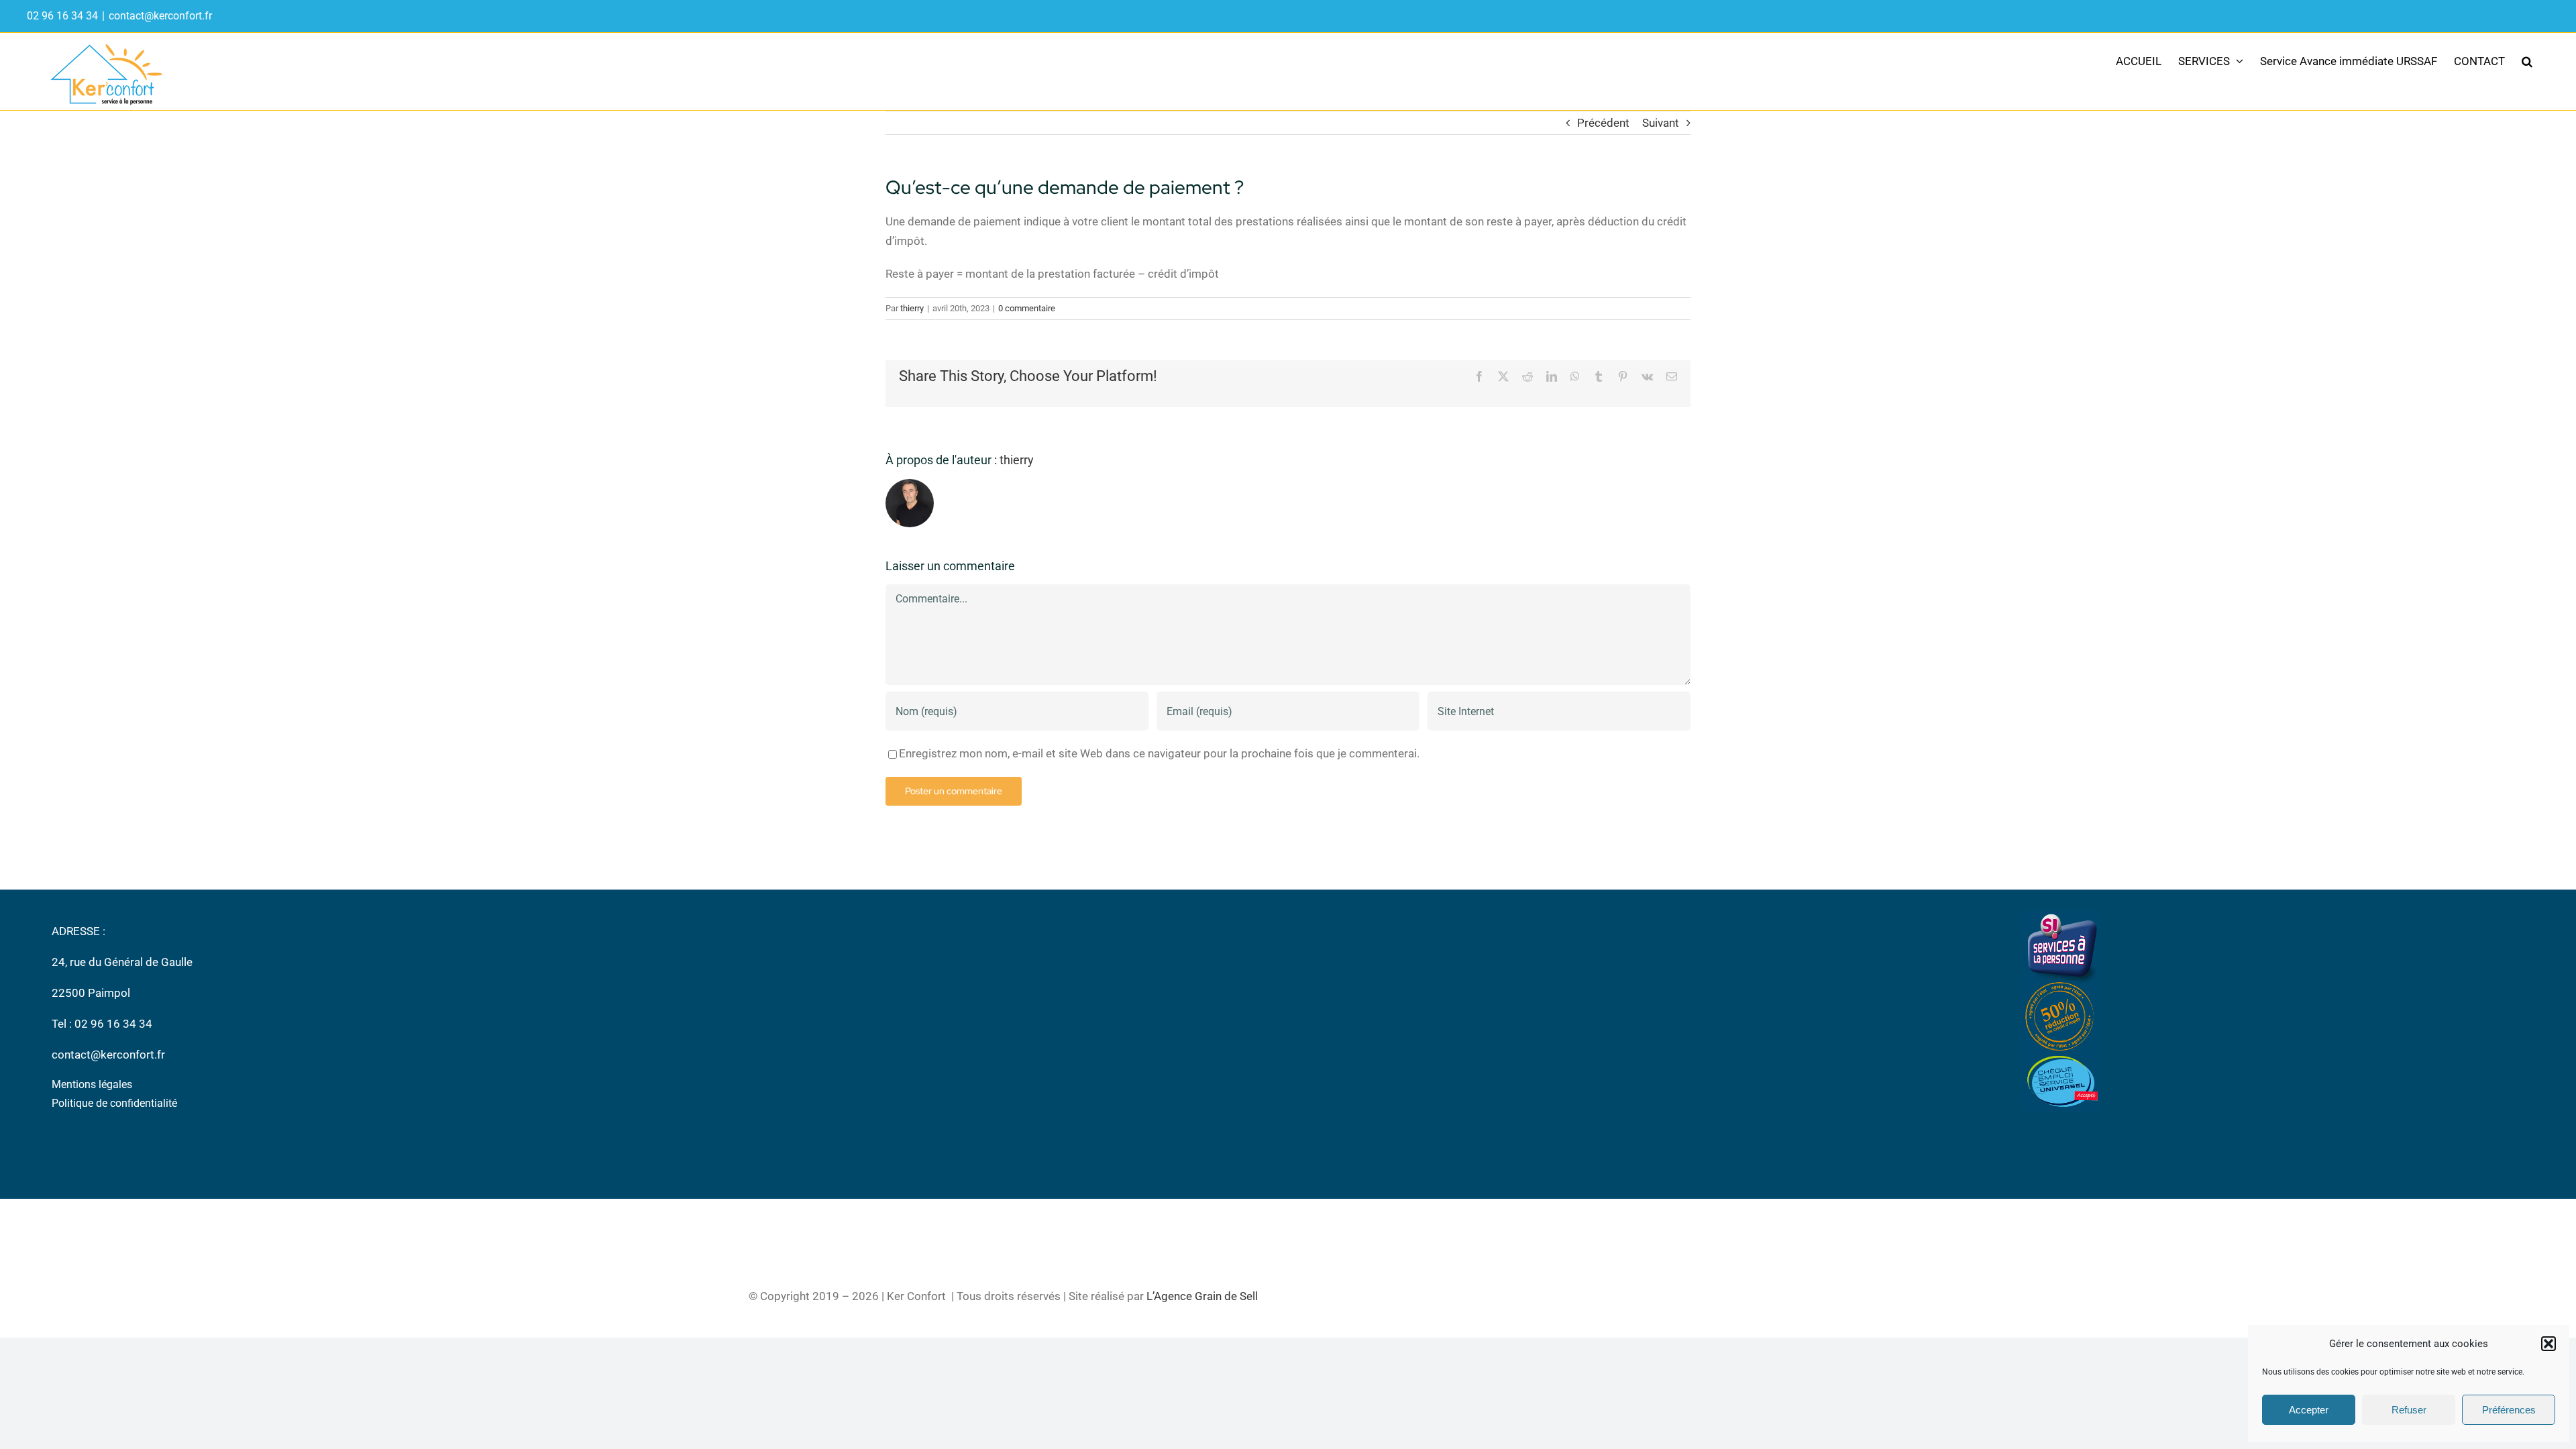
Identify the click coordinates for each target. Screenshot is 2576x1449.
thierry (912, 308)
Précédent (1603, 123)
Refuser (2409, 1410)
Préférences (2509, 1410)
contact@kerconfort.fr (160, 16)
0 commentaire (1027, 308)
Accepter (2309, 1410)
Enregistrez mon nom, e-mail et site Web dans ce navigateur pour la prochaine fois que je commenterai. (1159, 753)
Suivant (1661, 123)
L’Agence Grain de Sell (1202, 1296)
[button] (2548, 1344)
